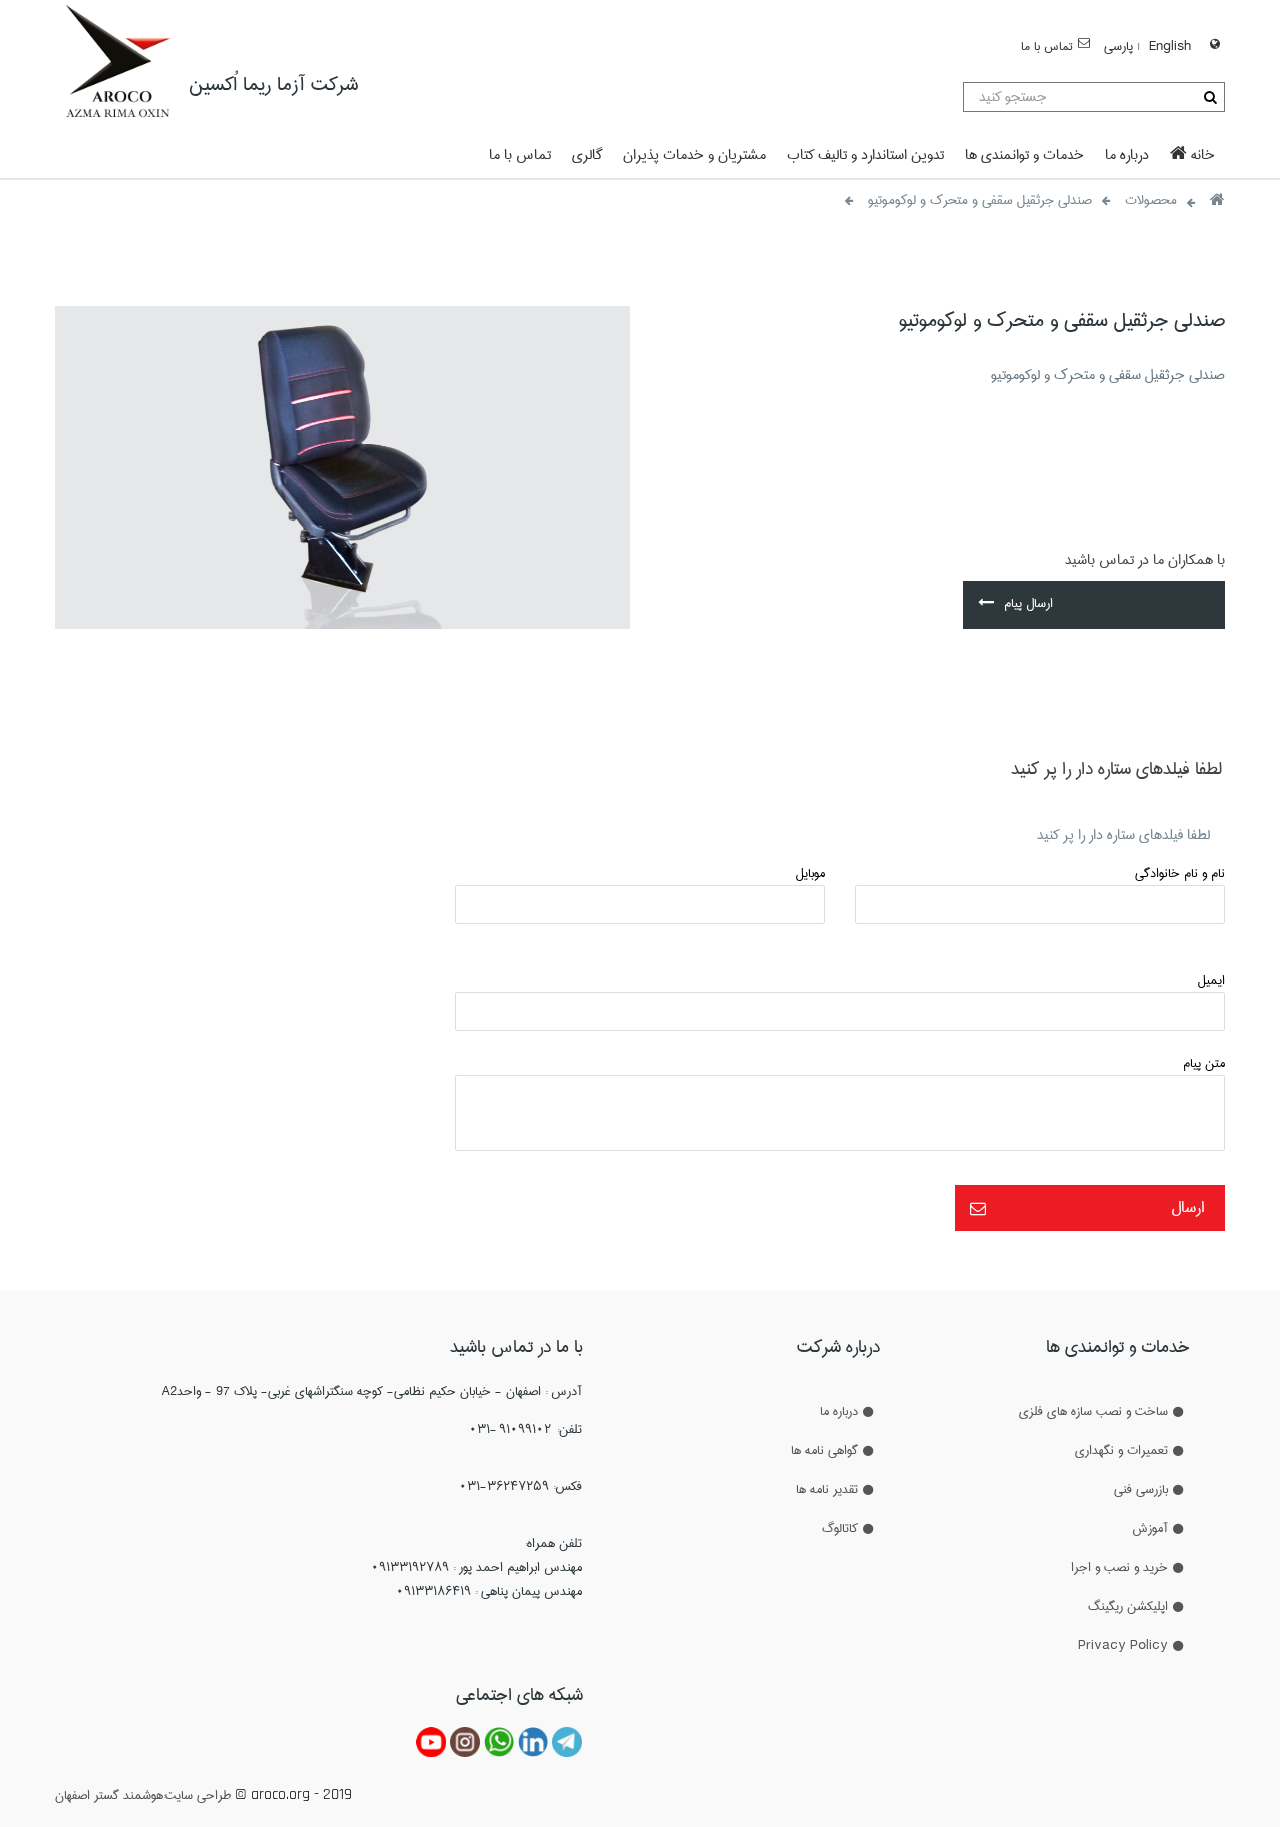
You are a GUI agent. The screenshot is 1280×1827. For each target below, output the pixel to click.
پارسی (1118, 46)
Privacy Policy (1123, 1645)
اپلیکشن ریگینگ (1128, 1606)
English (1170, 46)
